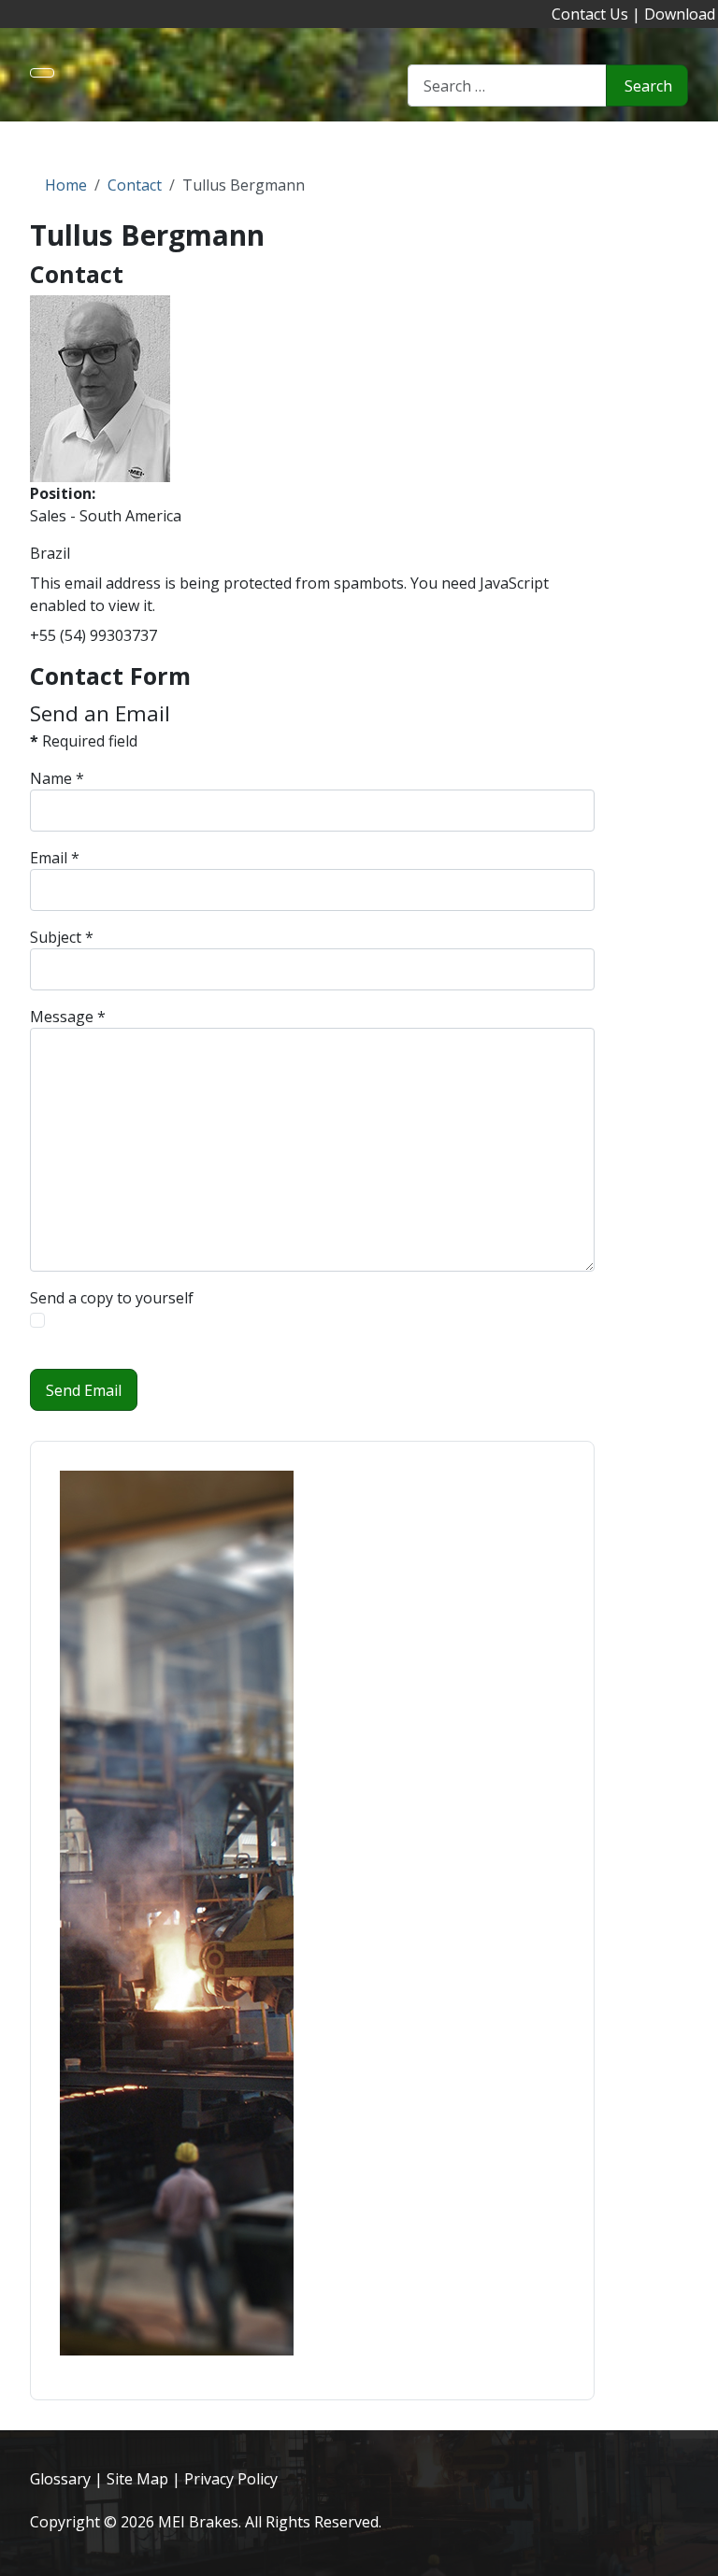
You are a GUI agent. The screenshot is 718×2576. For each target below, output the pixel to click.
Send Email (84, 1390)
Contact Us (590, 14)
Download (680, 14)
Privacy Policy (231, 2479)
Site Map (137, 2479)
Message (68, 1017)
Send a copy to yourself (112, 1298)
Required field (84, 741)
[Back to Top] (695, 2553)
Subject (62, 937)
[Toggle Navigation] (42, 73)
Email (55, 858)
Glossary (60, 2479)
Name (57, 778)
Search (648, 86)
